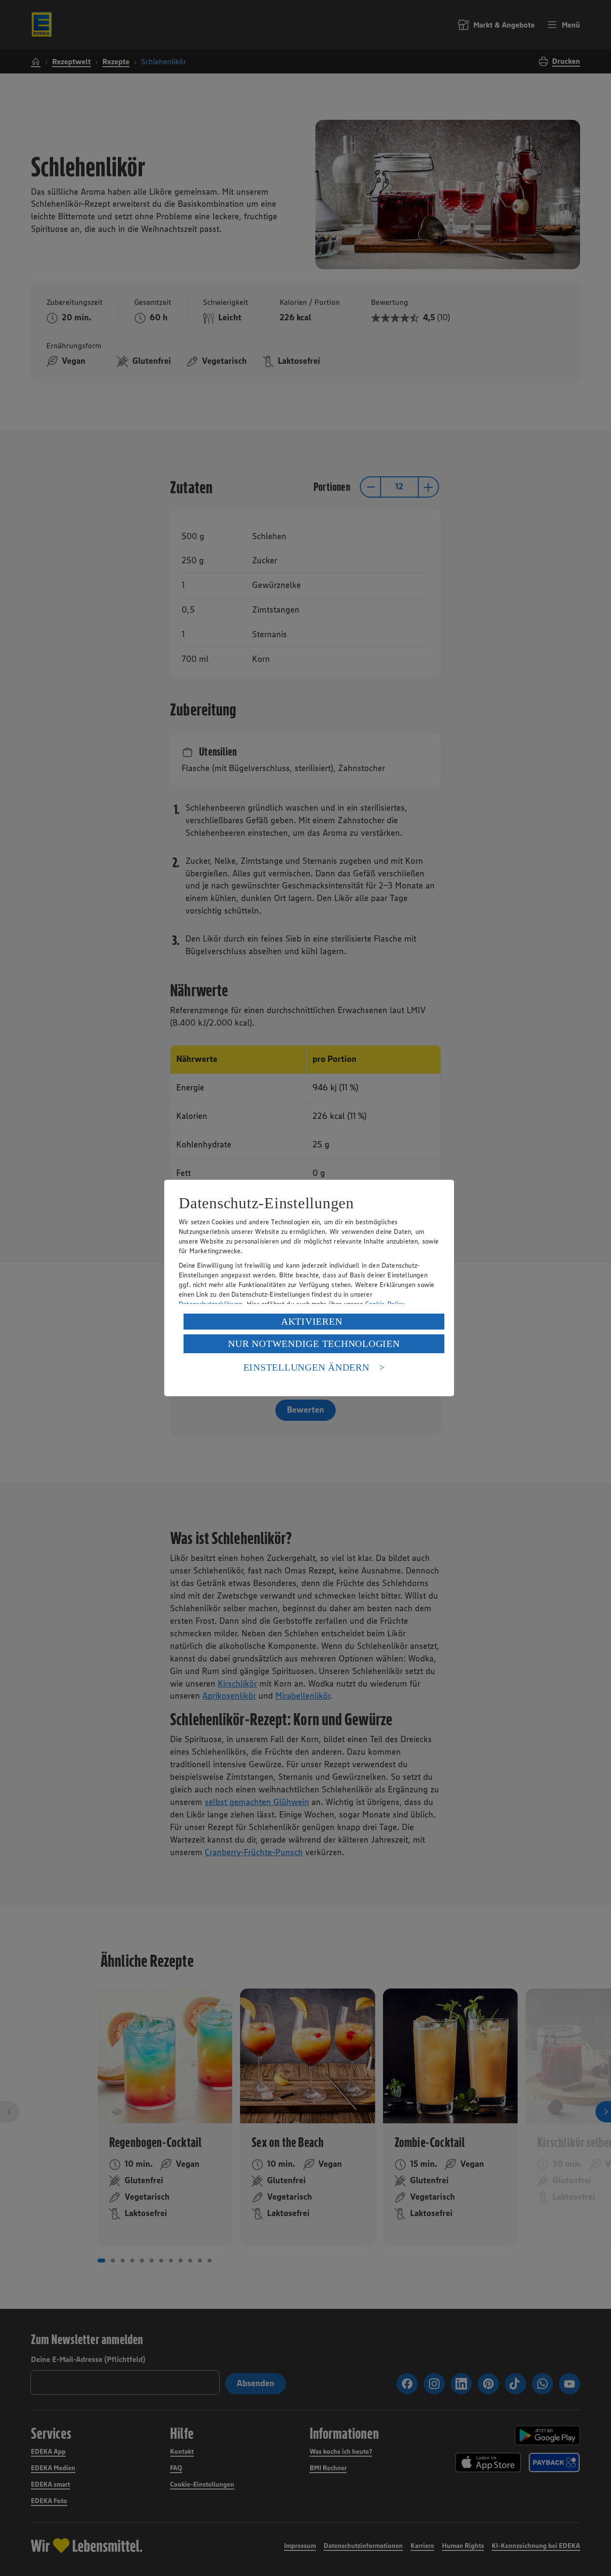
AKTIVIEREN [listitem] (312, 1321)
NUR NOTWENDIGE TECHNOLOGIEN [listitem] (314, 1344)
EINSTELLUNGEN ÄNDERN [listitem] (306, 1367)
